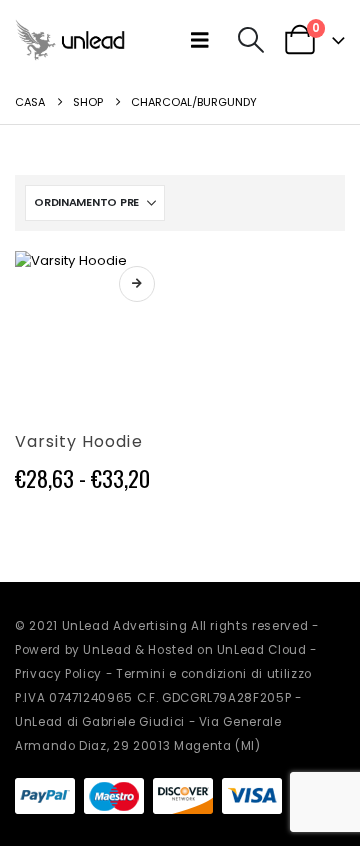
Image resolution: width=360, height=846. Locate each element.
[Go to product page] (92, 328)
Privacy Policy (58, 674)
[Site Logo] (70, 39)
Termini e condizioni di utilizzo (214, 674)
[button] (204, 40)
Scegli (137, 284)
